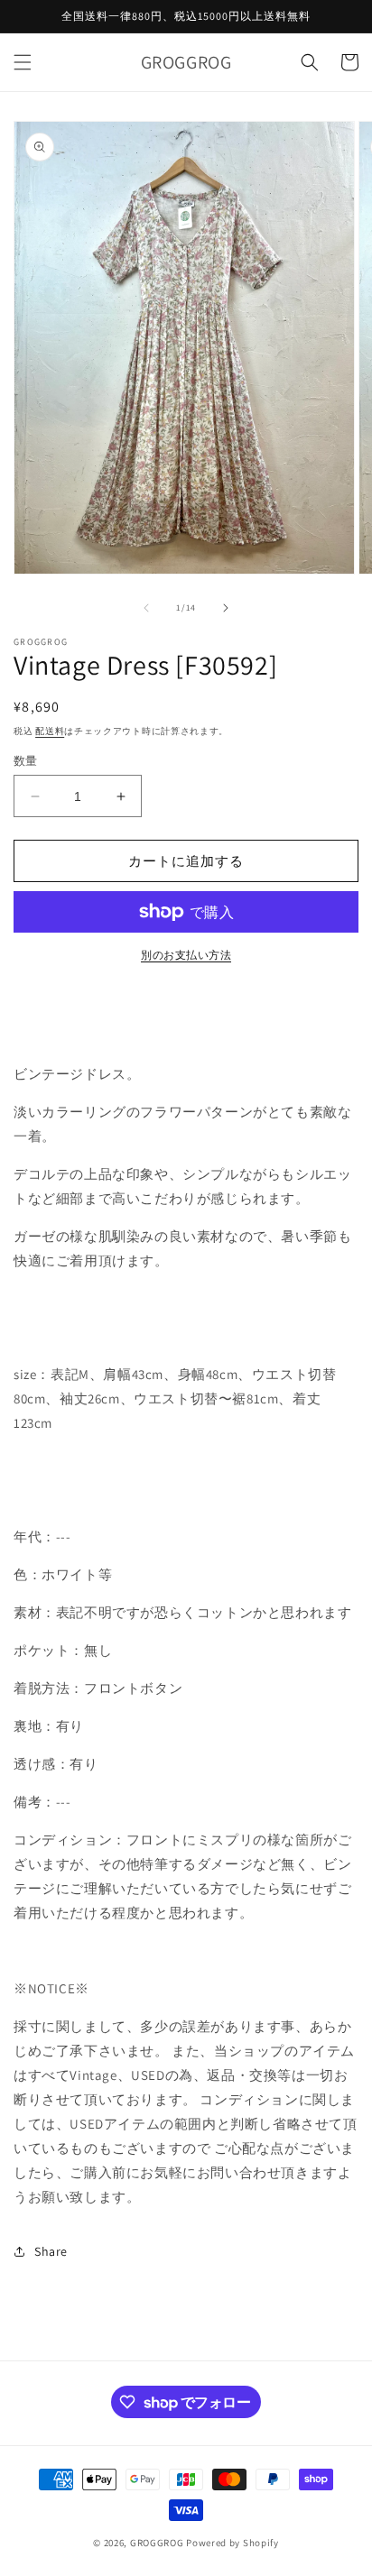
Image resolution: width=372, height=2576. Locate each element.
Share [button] (51, 2251)
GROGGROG (157, 2543)
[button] (23, 62)
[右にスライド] (226, 608)
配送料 (50, 731)
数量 (26, 761)
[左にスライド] (146, 608)
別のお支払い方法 (186, 955)
